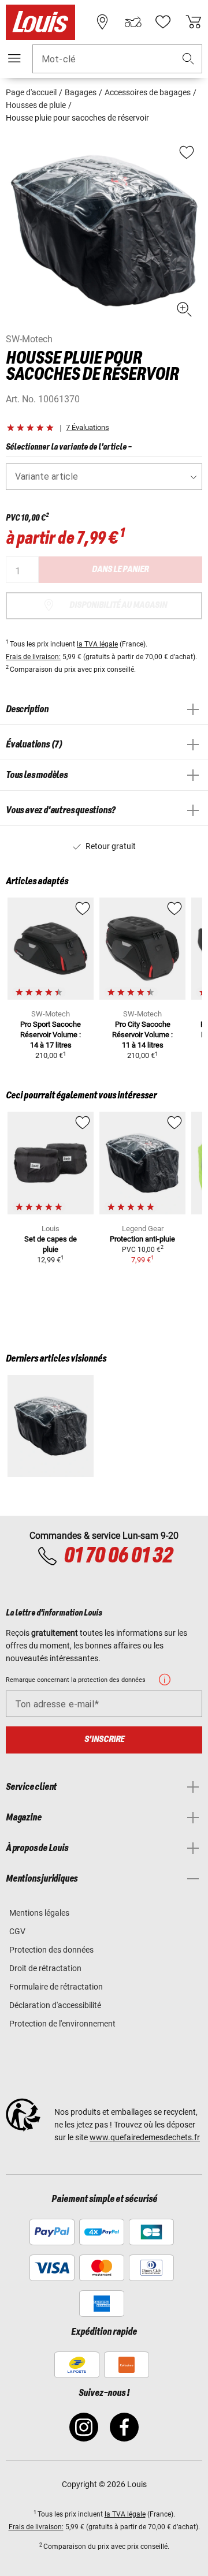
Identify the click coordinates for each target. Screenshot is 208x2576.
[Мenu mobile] (14, 58)
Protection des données (51, 1950)
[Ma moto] (133, 22)
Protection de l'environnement (62, 2024)
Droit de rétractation (45, 1968)
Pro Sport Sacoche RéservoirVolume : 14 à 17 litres (51, 1035)
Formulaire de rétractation (56, 1987)
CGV (17, 1931)
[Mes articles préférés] (163, 22)
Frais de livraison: (33, 657)
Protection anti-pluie (142, 1239)
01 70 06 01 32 (118, 1556)
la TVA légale (97, 644)
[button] (188, 59)
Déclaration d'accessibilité (55, 2005)
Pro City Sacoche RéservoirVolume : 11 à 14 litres (142, 1035)
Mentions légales (39, 1913)
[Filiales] (102, 22)
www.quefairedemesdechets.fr (145, 2137)
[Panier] (194, 22)
